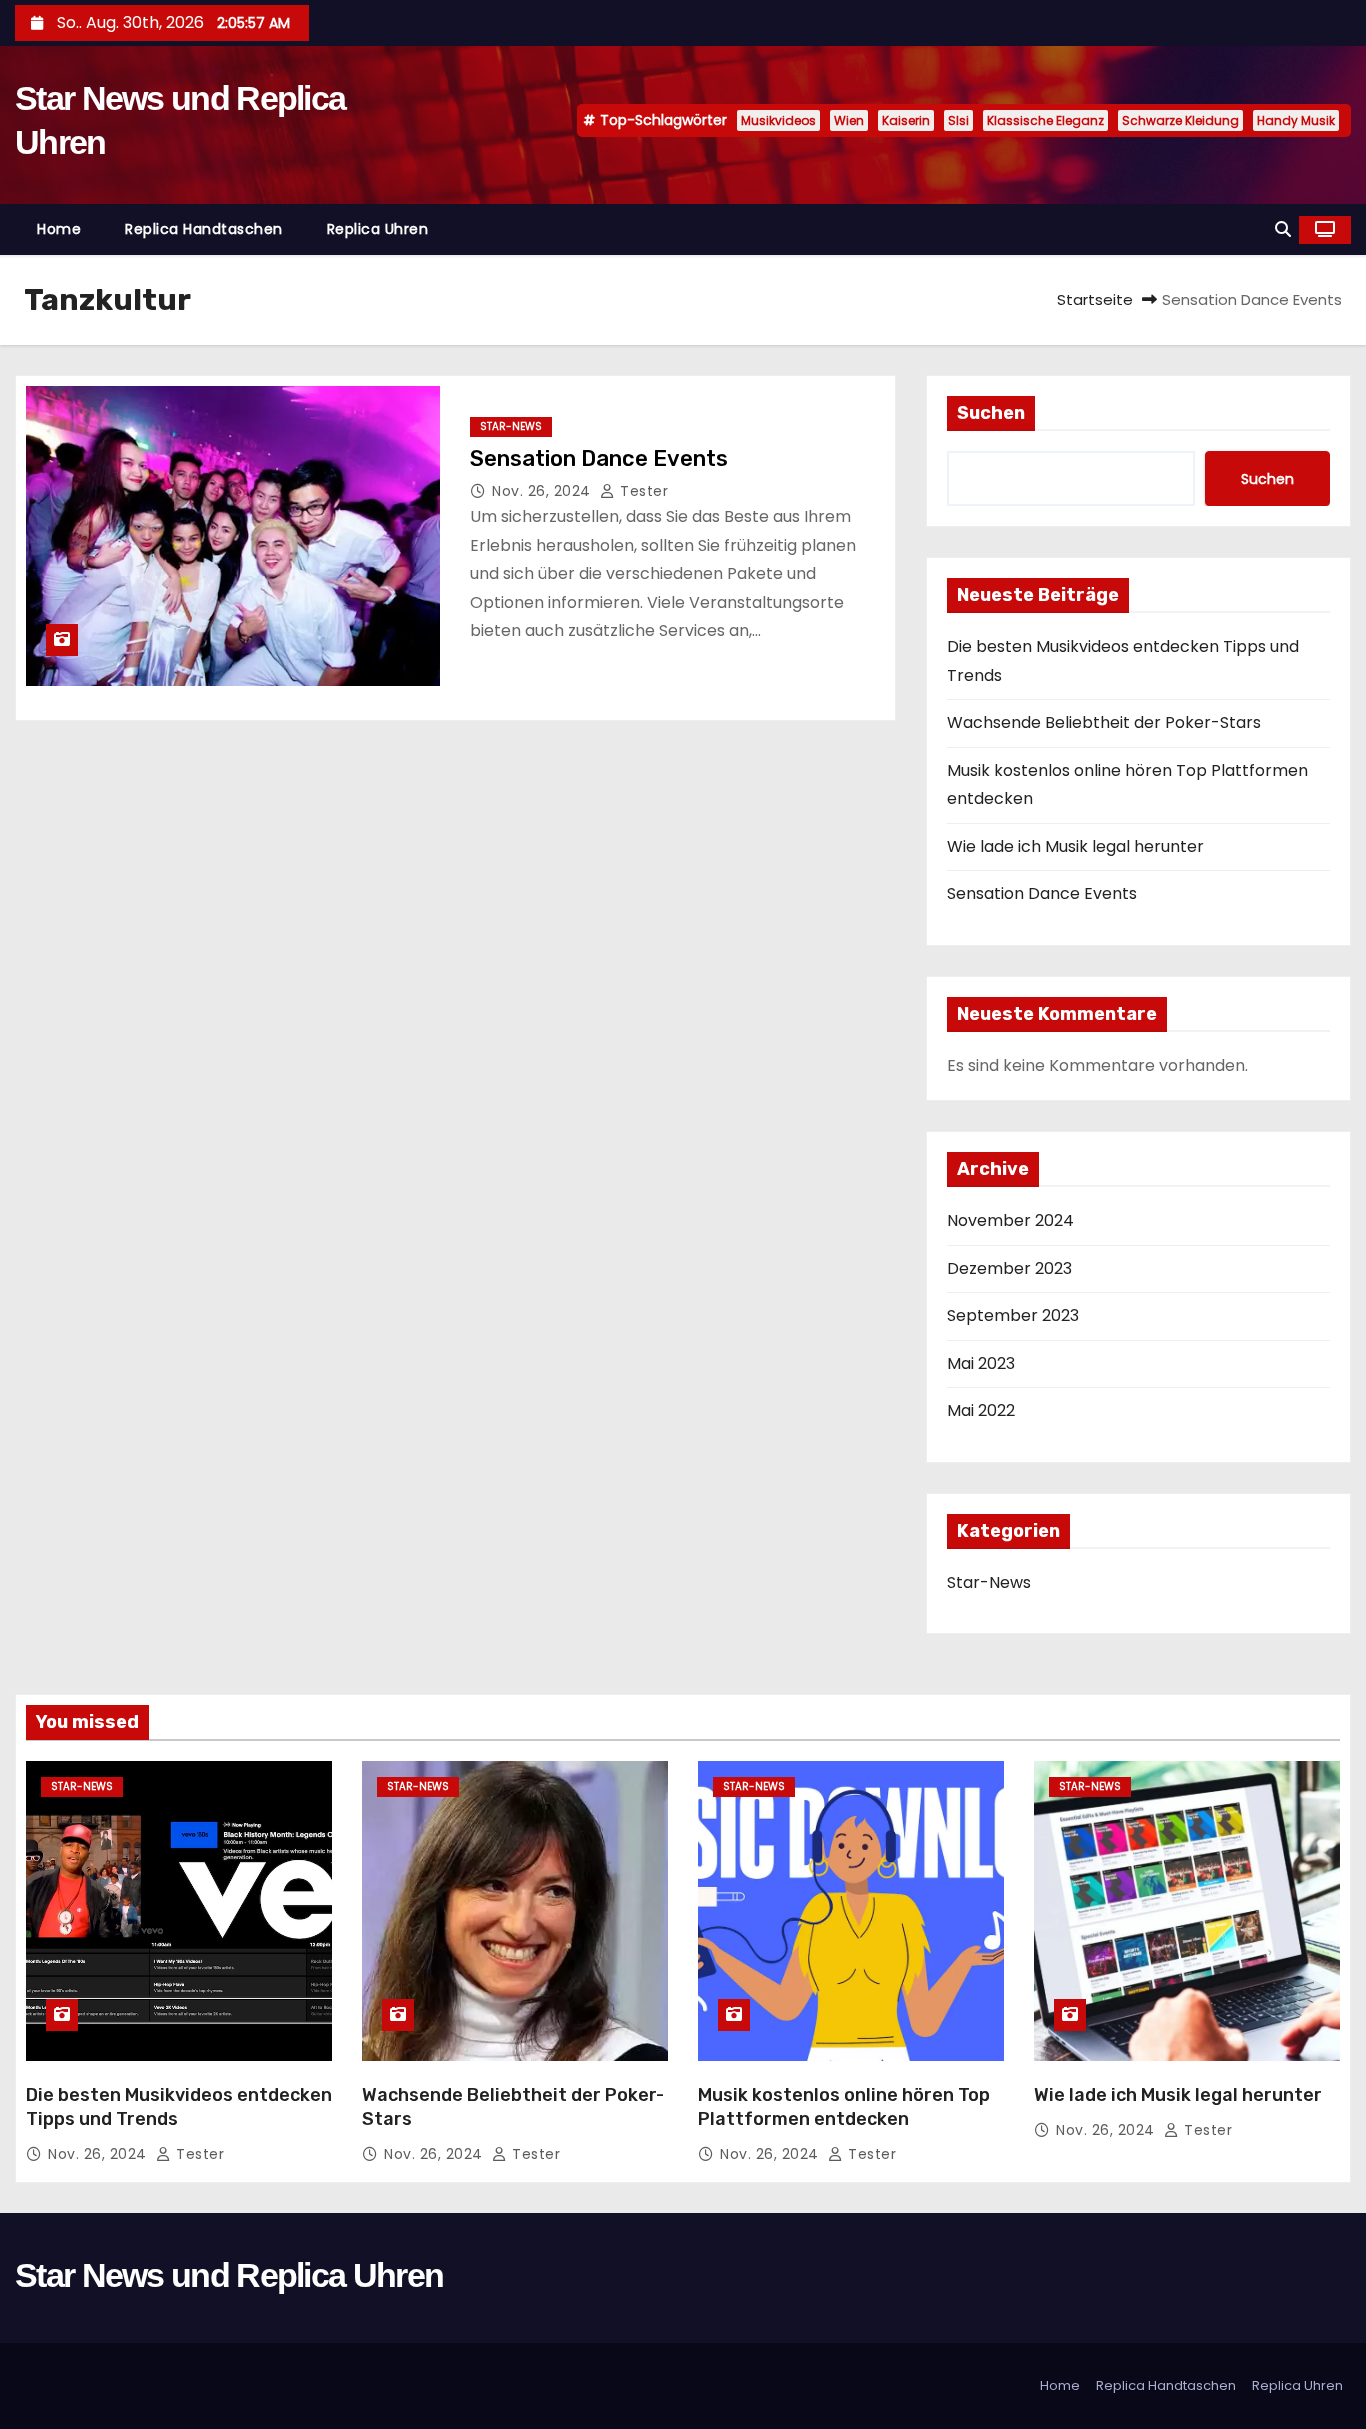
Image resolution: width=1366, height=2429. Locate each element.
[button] (1283, 229)
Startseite (1095, 299)
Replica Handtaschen (204, 229)
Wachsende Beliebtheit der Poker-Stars (1104, 722)
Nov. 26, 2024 (543, 491)
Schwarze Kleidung (1180, 120)
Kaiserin (906, 120)
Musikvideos (778, 120)
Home (59, 229)
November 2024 (1010, 1220)
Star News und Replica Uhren (229, 2275)
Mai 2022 (981, 1410)
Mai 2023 (981, 1363)
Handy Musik (1296, 120)
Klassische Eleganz (1045, 120)
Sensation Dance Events (599, 458)
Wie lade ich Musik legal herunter (1075, 846)
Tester (642, 491)
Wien (849, 120)
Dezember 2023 (1009, 1268)
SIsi (958, 120)
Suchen (991, 413)
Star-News (511, 426)
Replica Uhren (378, 229)
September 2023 (1013, 1315)
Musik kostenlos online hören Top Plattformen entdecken (844, 2107)
